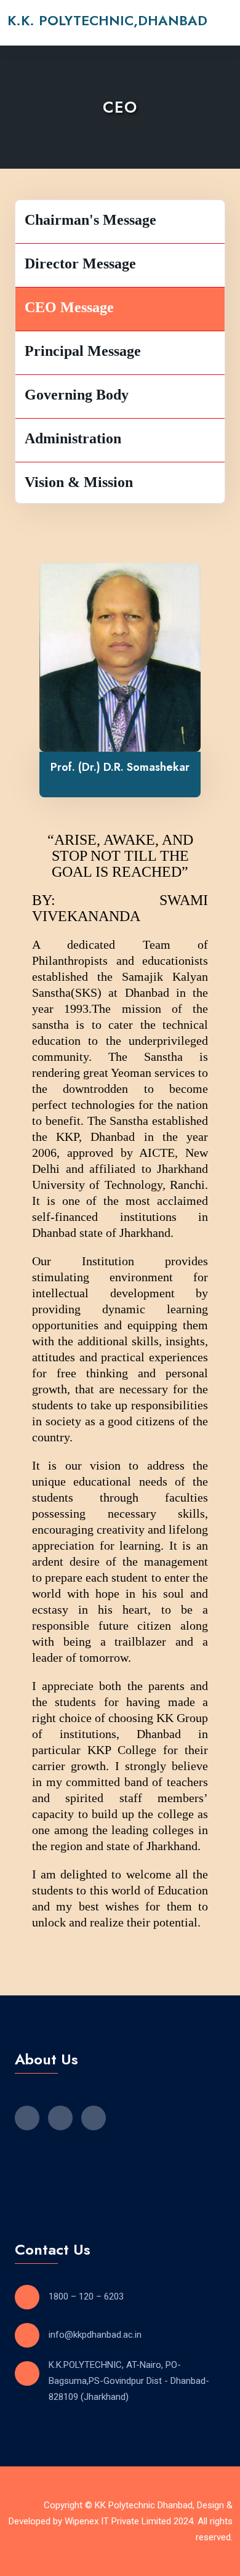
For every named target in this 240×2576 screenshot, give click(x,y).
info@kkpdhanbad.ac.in (95, 2335)
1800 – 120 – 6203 (86, 2296)
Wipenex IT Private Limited (118, 2521)
